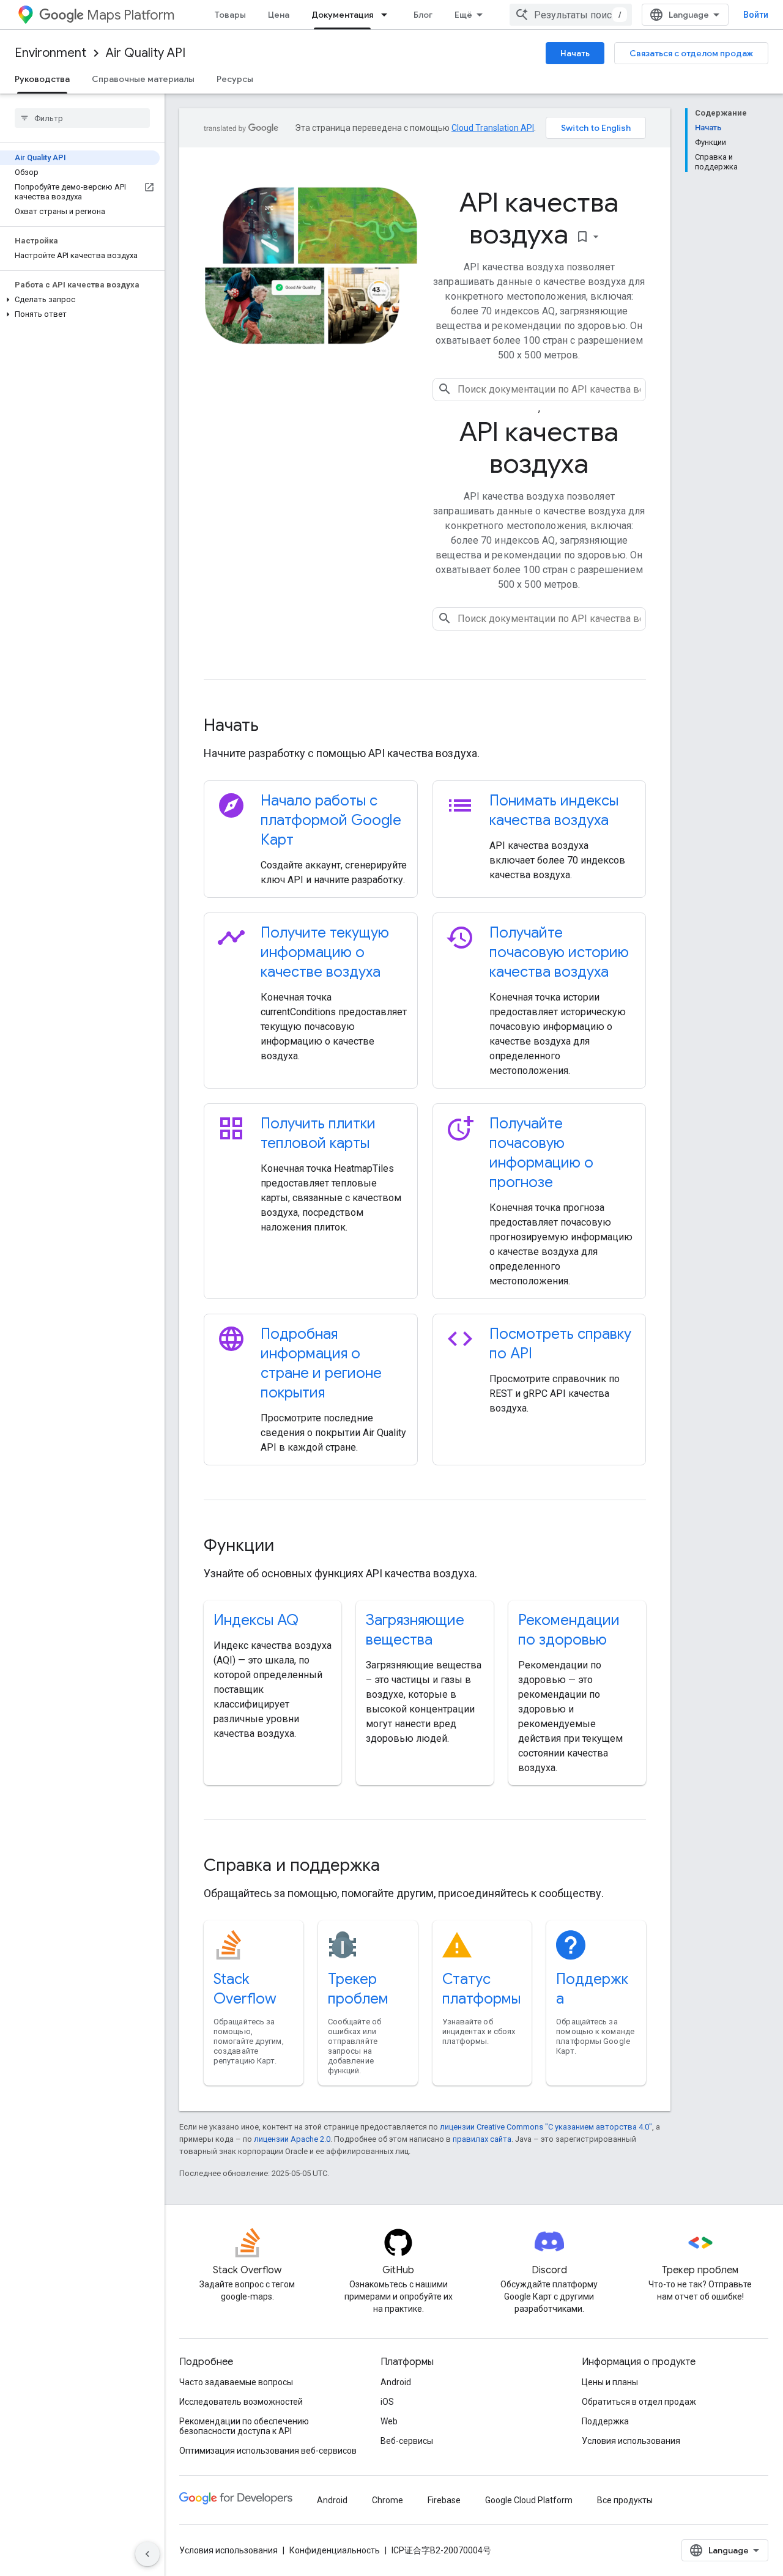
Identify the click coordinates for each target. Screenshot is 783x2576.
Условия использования (631, 2441)
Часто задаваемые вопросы (236, 2382)
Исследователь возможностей (241, 2402)
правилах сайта (482, 2139)
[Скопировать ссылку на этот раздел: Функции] (291, 1547)
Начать (575, 53)
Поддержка (605, 2421)
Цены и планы (610, 2382)
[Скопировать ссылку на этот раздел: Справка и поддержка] (396, 1867)
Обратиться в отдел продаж (639, 2402)
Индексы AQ (256, 1620)
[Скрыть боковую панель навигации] (147, 2554)
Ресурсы (235, 79)
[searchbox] (82, 118)
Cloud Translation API (493, 128)
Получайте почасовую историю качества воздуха (559, 952)
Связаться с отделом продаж (691, 53)
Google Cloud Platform (529, 2500)
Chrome (388, 2500)
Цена (279, 15)
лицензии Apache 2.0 (292, 2139)
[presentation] (425, 725)
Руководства (42, 79)
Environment (50, 53)
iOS (387, 2402)
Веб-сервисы (407, 2441)
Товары (230, 15)
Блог (423, 15)
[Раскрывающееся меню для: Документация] (388, 15)
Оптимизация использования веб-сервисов (268, 2451)
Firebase (444, 2500)
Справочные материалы (143, 79)
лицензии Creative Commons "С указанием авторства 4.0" (546, 2127)
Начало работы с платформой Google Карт (331, 820)
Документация (342, 15)
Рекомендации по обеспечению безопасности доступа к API (244, 2426)
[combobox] (571, 15)
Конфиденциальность (335, 2550)
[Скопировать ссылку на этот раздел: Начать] (275, 727)
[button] (80, 300)
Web (389, 2421)
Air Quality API (146, 53)
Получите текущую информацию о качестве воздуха (325, 952)
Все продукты (625, 2500)
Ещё (463, 15)
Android (396, 2382)
